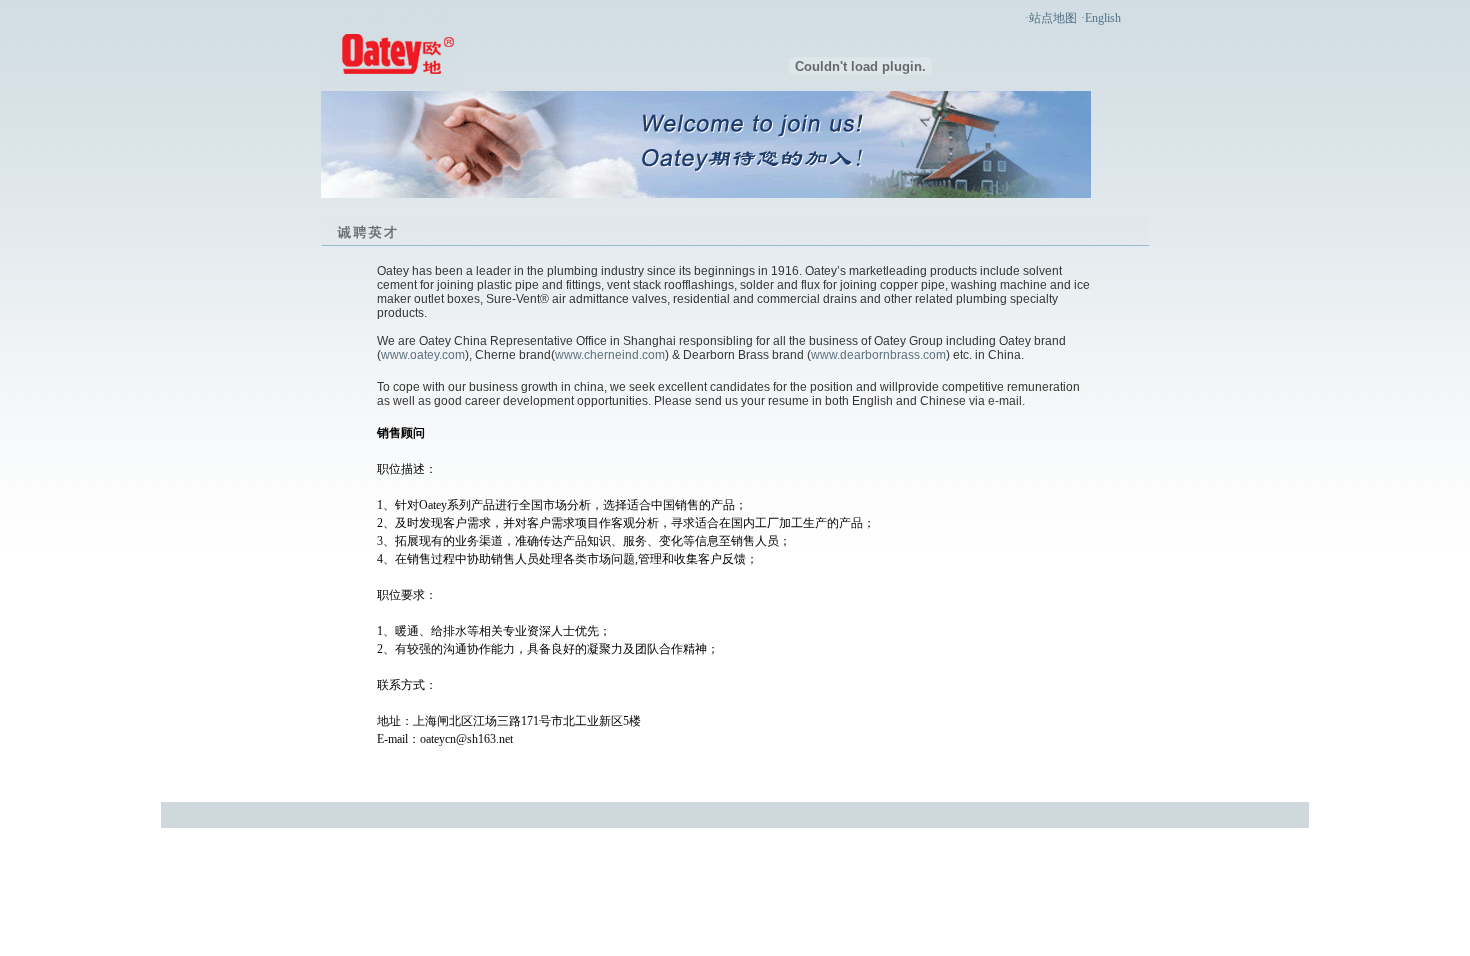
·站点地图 (1051, 18)
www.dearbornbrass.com (878, 355)
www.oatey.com (423, 355)
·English (1101, 18)
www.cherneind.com (610, 355)
